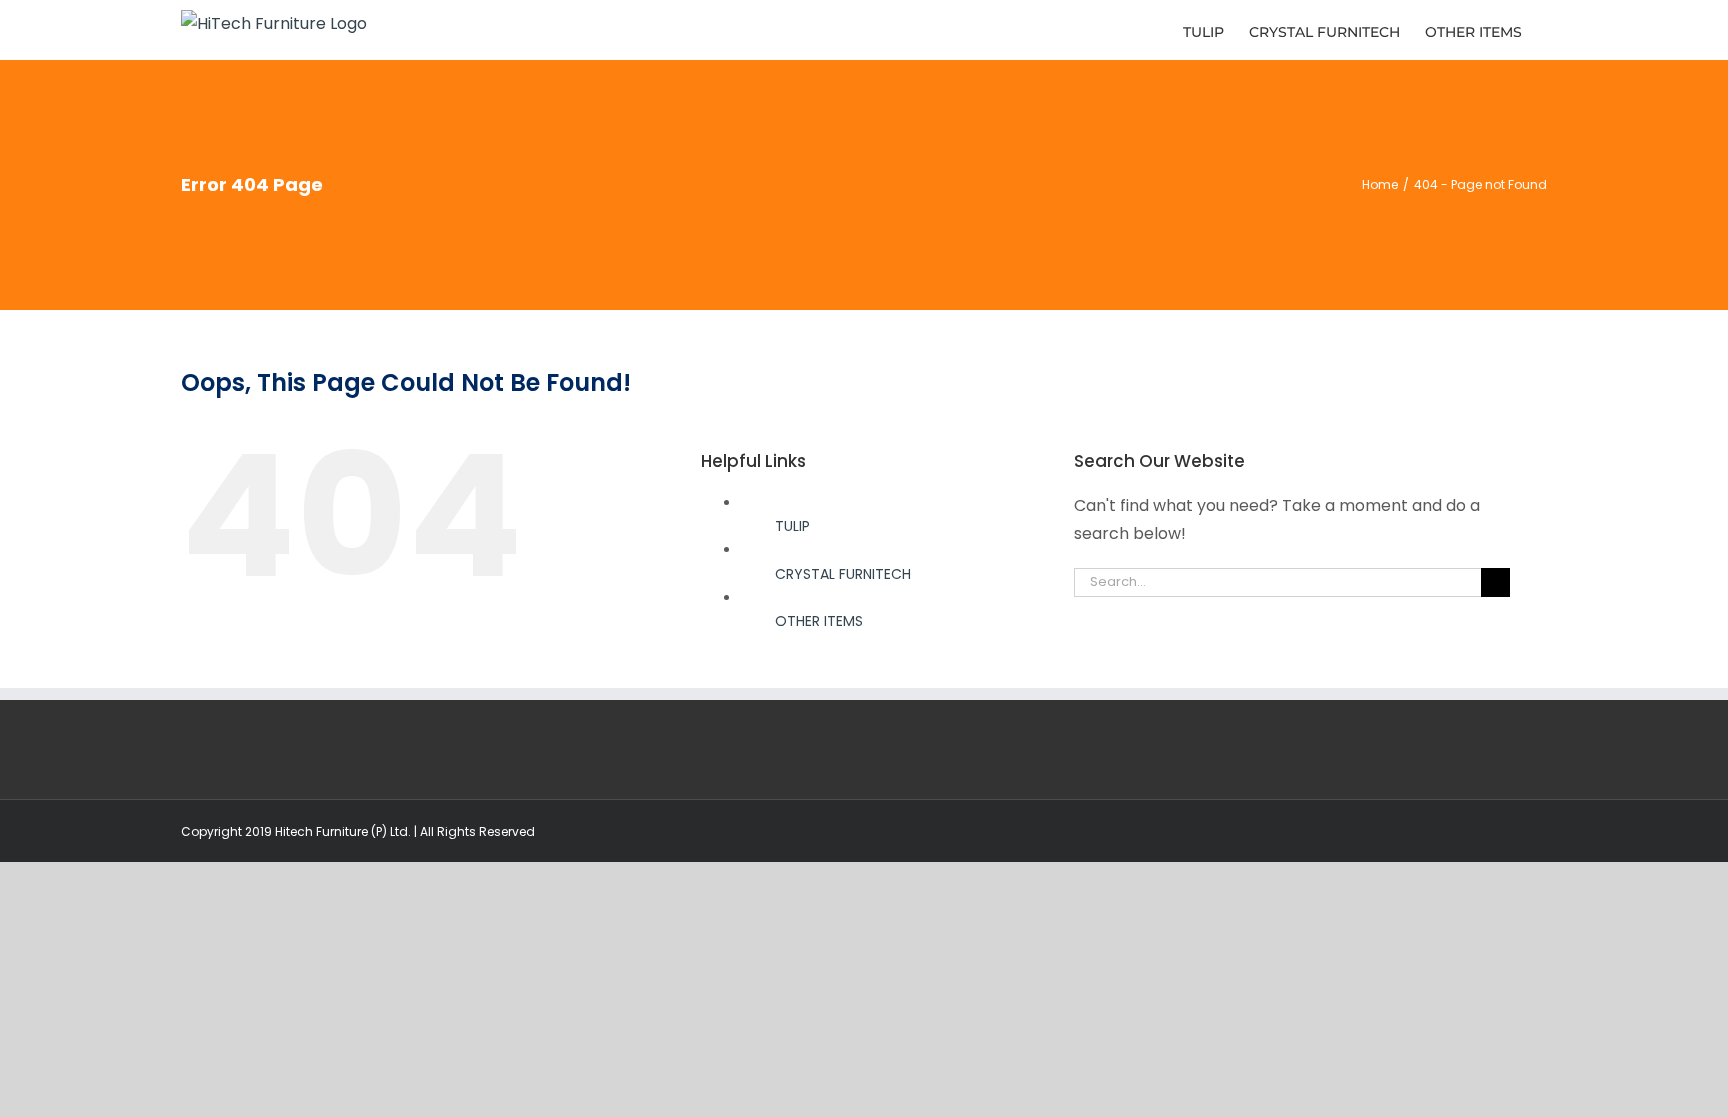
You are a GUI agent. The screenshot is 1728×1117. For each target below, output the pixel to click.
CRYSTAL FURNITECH (843, 574)
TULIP (792, 526)
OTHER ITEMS (819, 621)
